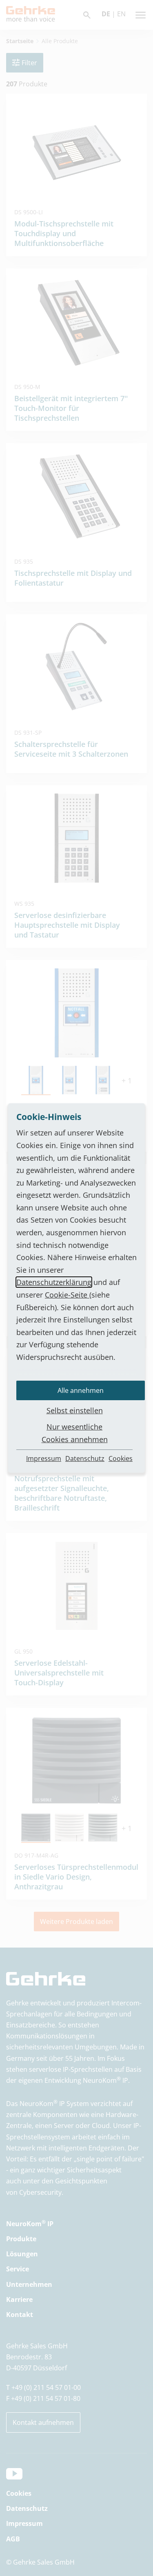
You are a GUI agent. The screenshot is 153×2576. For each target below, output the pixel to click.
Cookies (121, 1458)
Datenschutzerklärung (54, 1282)
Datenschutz (85, 1458)
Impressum (44, 1458)
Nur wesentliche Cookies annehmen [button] (75, 1433)
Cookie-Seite (67, 1295)
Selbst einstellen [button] (75, 1410)
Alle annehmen (81, 1390)
